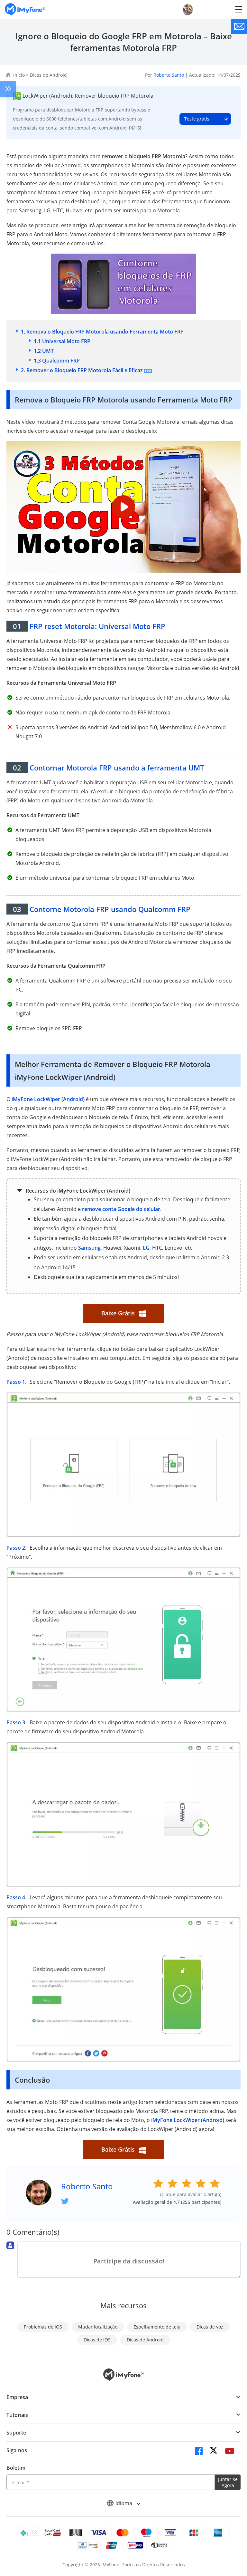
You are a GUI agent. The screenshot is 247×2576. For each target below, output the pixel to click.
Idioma (124, 2503)
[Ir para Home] (25, 10)
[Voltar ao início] (236, 2513)
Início (19, 75)
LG (146, 1248)
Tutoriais (17, 2415)
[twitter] (214, 2451)
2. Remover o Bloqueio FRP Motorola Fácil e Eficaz (82, 370)
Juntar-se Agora (228, 2482)
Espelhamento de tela (157, 2327)
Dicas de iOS (97, 2340)
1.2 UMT (44, 351)
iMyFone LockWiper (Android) (48, 1099)
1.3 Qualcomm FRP (57, 361)
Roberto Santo (169, 75)
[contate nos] (239, 27)
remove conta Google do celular (121, 1209)
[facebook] (199, 2451)
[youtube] (230, 2451)
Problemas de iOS (43, 2327)
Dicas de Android (48, 75)
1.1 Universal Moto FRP (62, 341)
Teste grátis (197, 119)
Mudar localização (98, 2327)
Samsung (89, 1248)
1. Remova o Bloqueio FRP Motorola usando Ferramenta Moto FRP (102, 332)
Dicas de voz (210, 2327)
